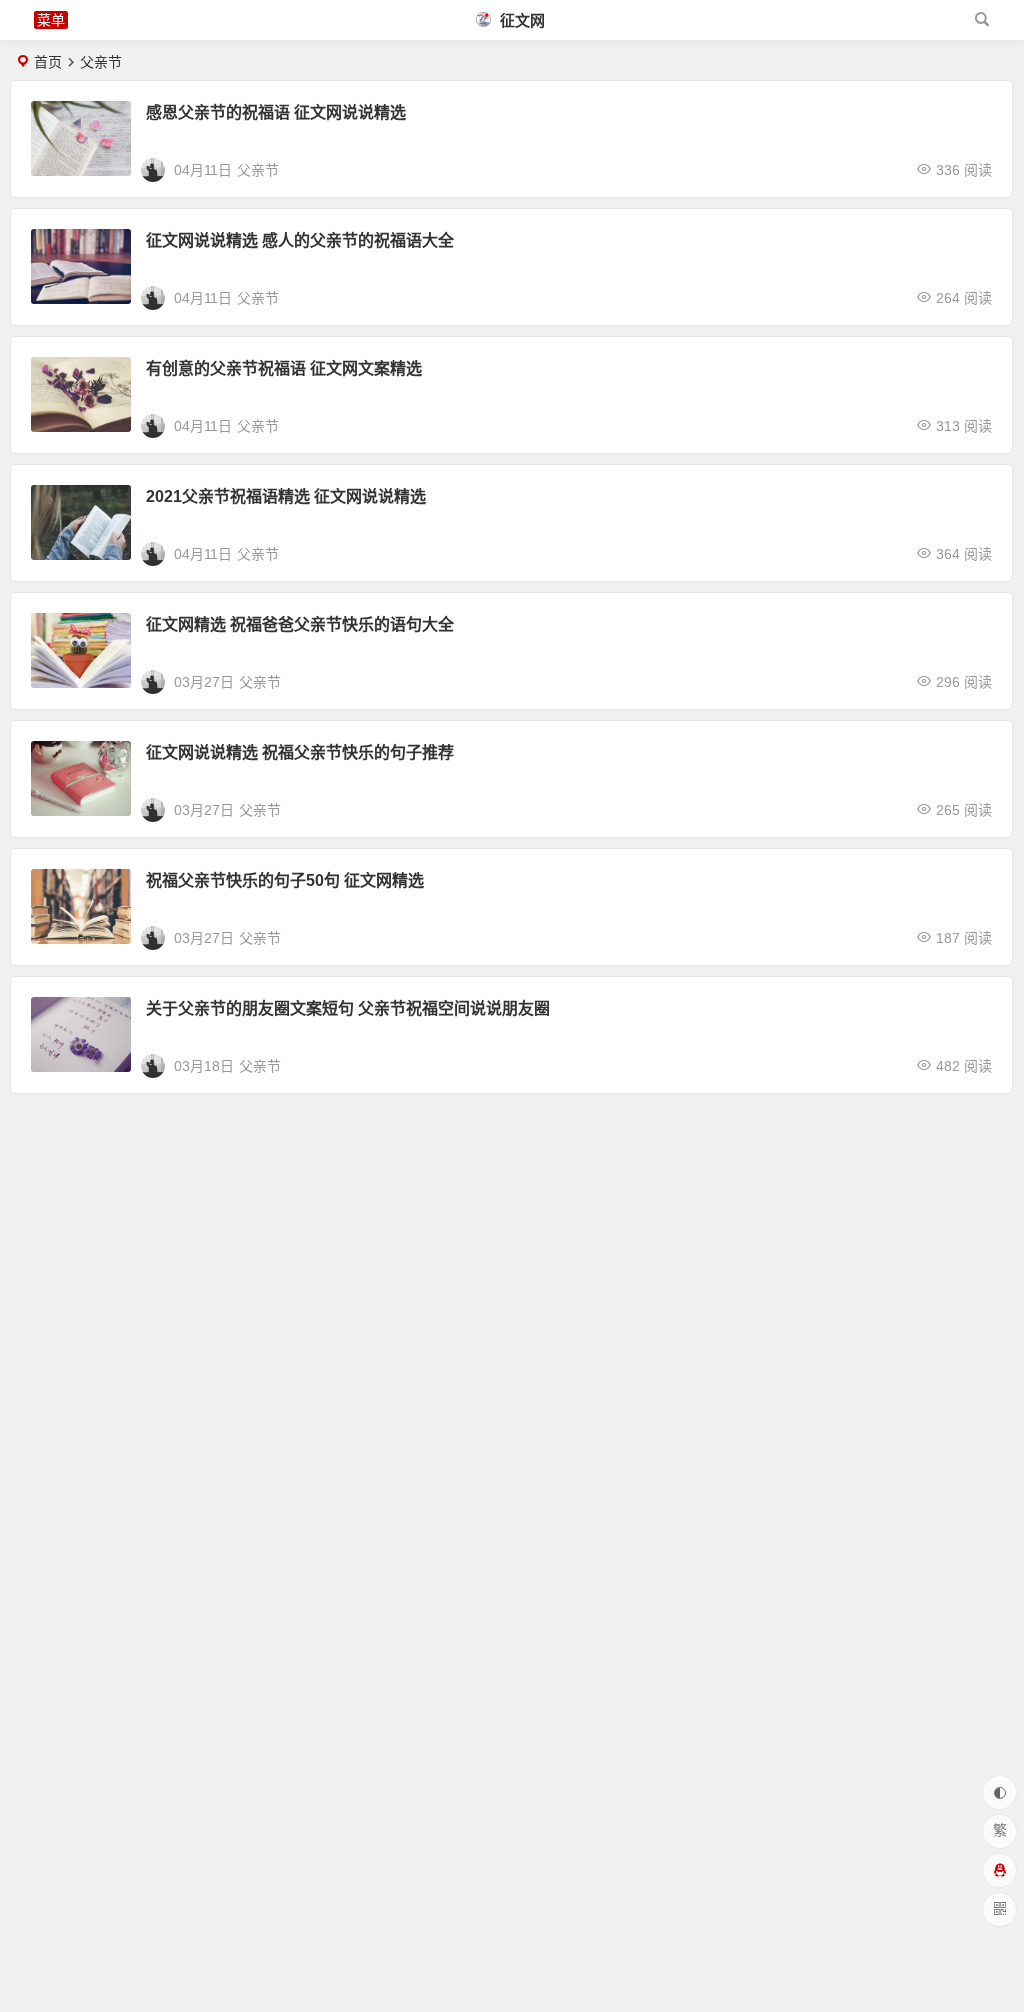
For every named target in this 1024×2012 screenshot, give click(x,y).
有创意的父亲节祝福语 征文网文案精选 (284, 368)
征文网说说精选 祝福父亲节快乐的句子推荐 (300, 752)
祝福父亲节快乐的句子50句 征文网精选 (285, 880)
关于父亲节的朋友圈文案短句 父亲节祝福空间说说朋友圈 (348, 1008)
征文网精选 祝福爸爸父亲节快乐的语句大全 (300, 624)
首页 (48, 62)
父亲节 (258, 170)
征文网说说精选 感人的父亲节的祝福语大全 (300, 240)
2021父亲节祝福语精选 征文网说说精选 (286, 496)
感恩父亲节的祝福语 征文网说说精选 (276, 112)
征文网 (520, 20)
